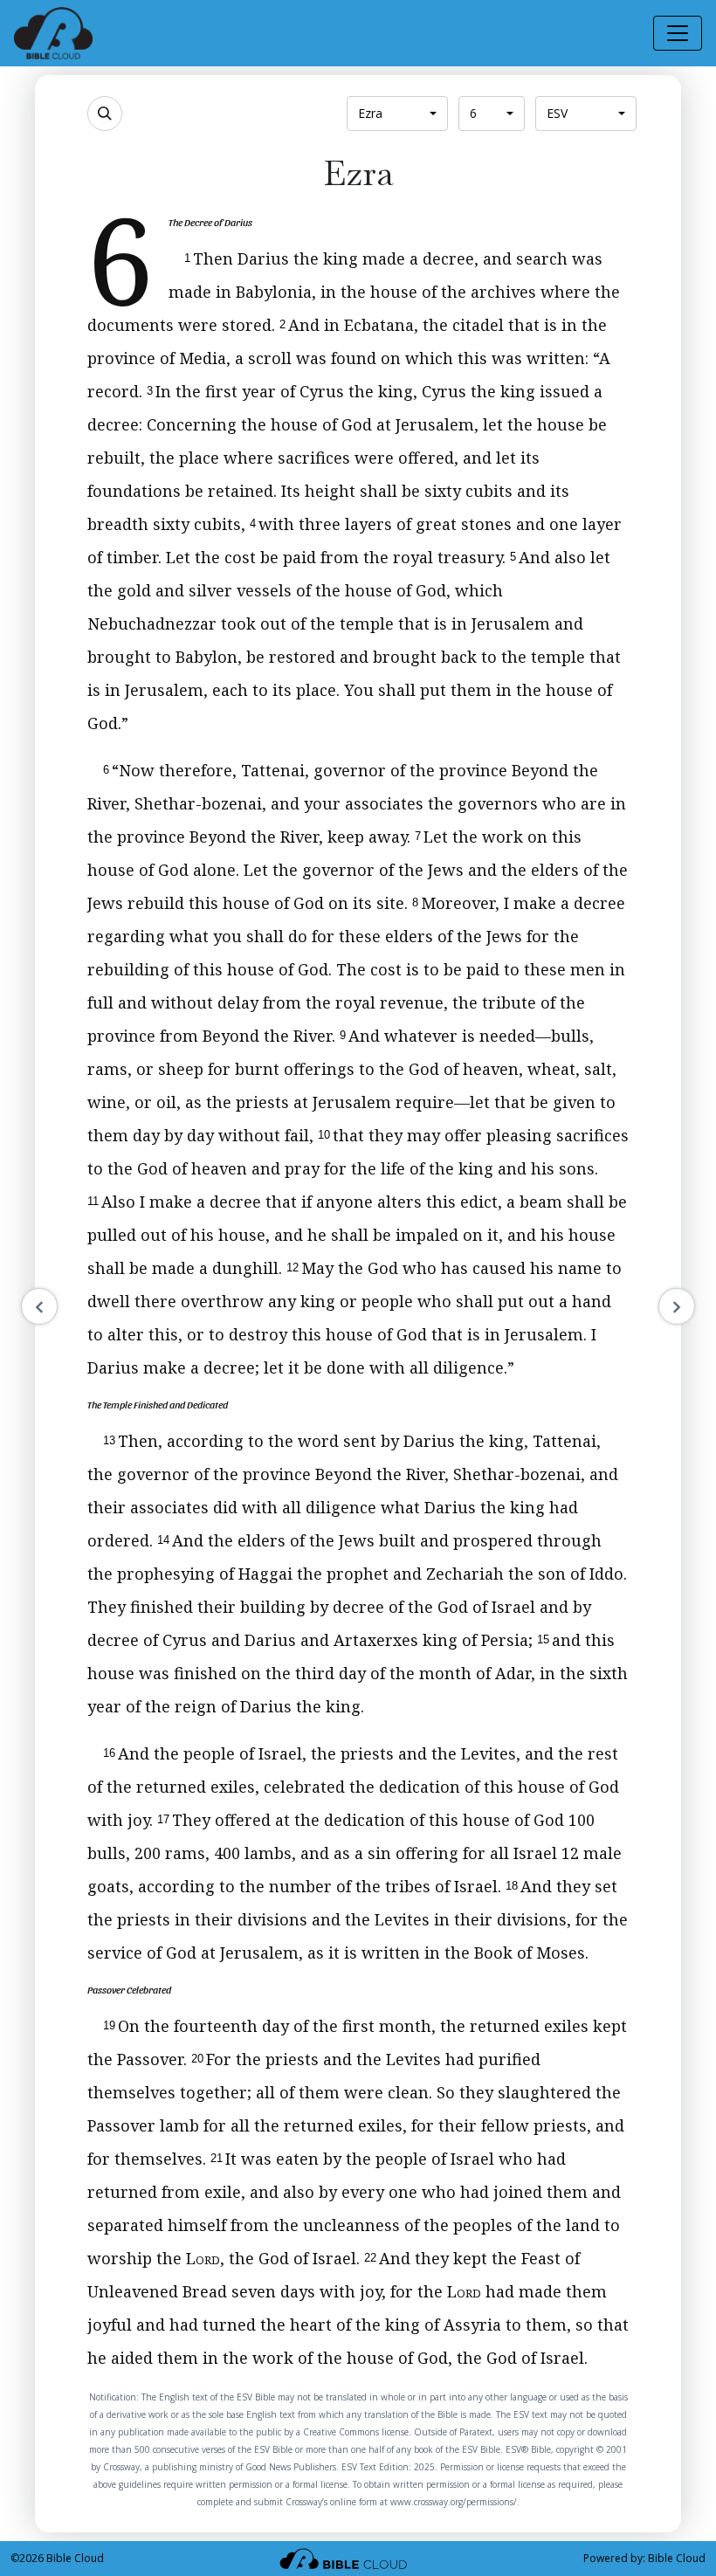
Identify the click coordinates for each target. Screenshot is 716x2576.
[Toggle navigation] (678, 33)
